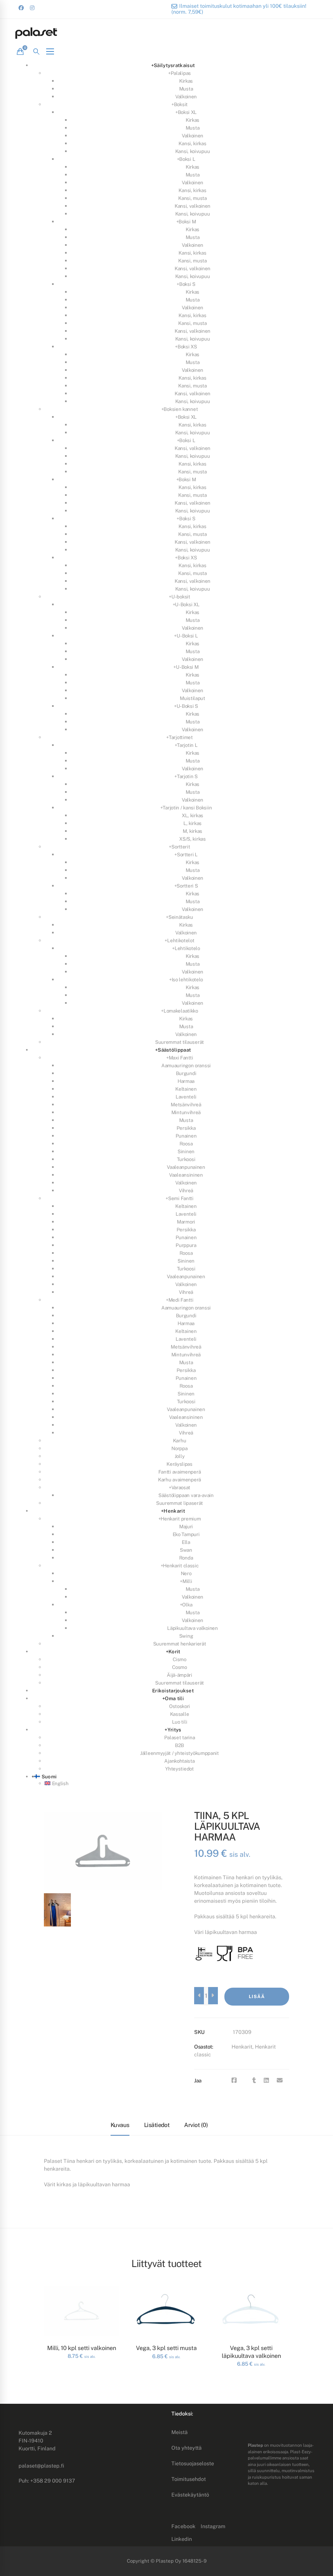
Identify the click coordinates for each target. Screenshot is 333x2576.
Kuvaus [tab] (120, 2125)
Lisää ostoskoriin (257, 2000)
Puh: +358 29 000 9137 (47, 2481)
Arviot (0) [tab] (196, 2125)
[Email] (280, 2080)
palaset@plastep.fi (41, 2466)
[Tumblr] (254, 2080)
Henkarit (242, 2047)
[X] (245, 2080)
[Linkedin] (266, 2080)
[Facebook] (234, 2080)
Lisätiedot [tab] (157, 2125)
